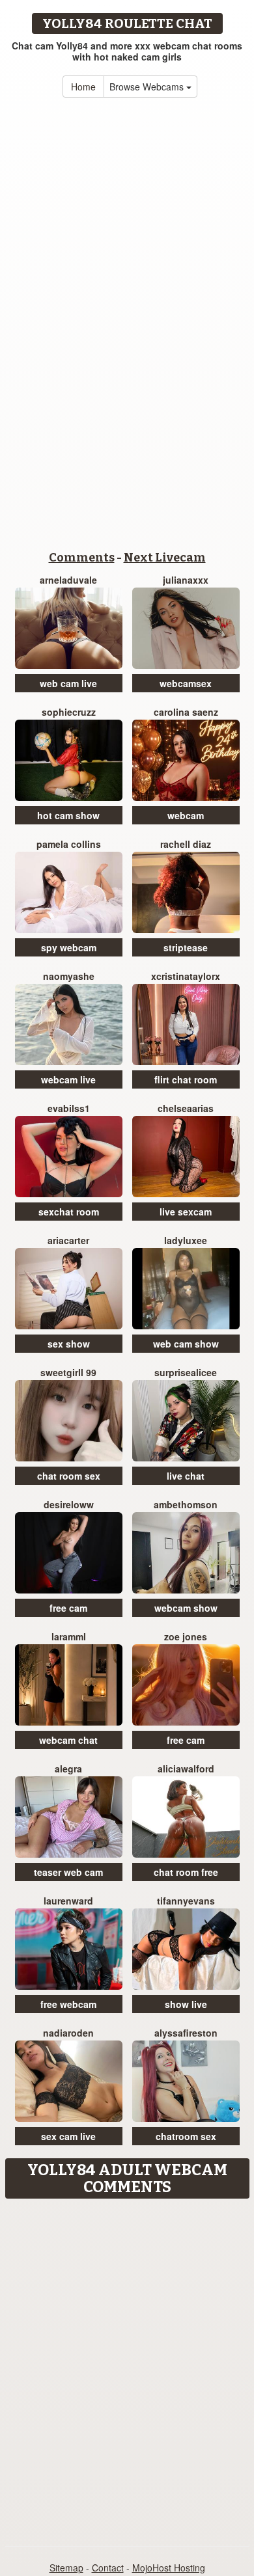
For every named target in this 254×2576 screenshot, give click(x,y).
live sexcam (186, 1212)
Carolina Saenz (186, 712)
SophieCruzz (69, 712)
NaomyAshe (69, 976)
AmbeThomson (186, 1504)
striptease (186, 947)
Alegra (68, 1769)
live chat (186, 1476)
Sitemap (66, 2568)
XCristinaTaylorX (186, 976)
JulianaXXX (186, 580)
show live (186, 2004)
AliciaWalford (186, 1769)
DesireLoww (69, 1504)
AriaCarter (68, 1240)
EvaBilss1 (69, 1108)
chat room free (186, 1872)
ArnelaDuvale (68, 580)
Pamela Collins (69, 844)
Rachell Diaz (186, 844)
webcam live (68, 1079)
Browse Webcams (148, 87)
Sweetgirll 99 (68, 1372)
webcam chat (68, 1740)
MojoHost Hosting (169, 2568)
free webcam (68, 2004)
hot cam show (68, 815)
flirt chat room (186, 1079)
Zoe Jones (186, 1636)
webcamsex (186, 683)
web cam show (186, 1344)
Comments (82, 558)
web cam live (68, 683)
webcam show (186, 1608)
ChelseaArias (186, 1108)
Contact (108, 2568)
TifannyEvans (186, 1901)
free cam (68, 1608)
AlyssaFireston (186, 2033)
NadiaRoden (68, 2033)
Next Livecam (165, 558)
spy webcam (69, 947)
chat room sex (69, 1476)
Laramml (69, 1636)
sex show (69, 1344)
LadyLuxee (186, 1240)
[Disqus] (127, 2368)
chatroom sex (186, 2136)
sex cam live (68, 2136)
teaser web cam (68, 1872)
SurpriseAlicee (186, 1372)
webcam (186, 815)
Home (83, 87)
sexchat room (69, 1212)
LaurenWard (68, 1901)
